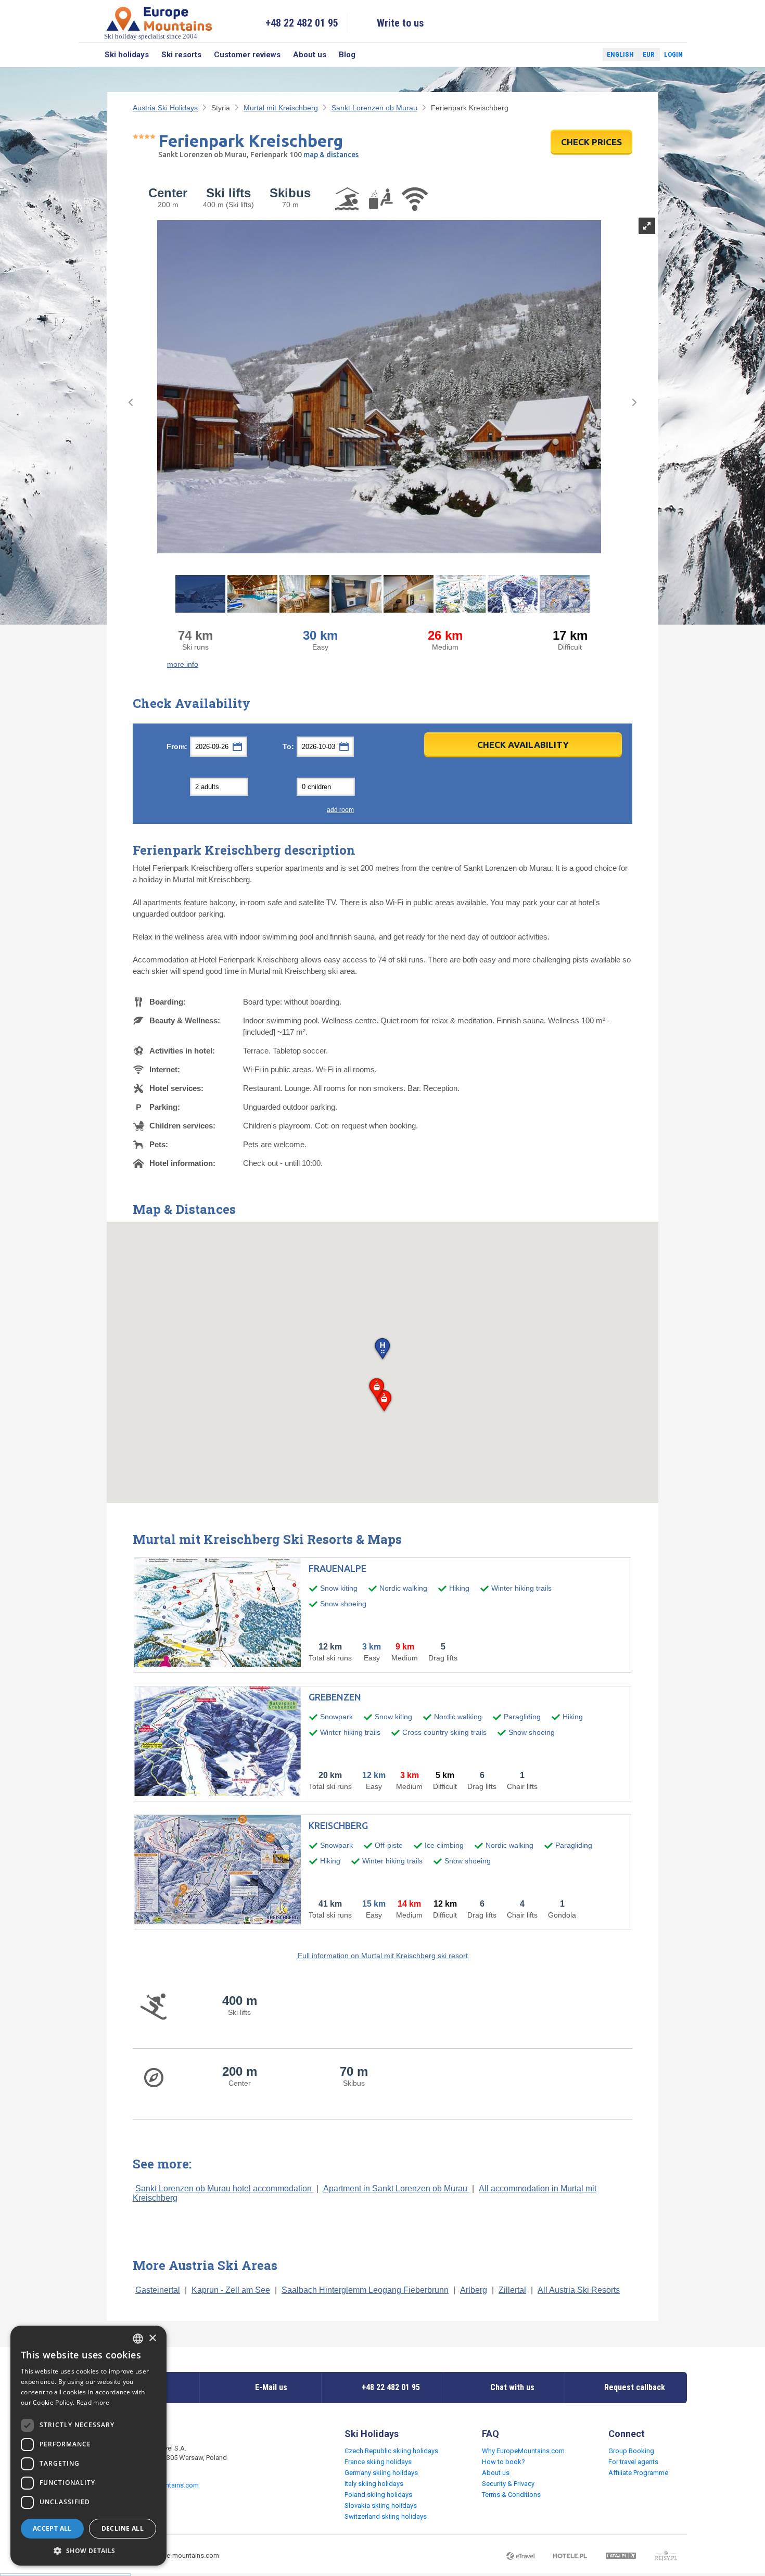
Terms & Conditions (511, 2495)
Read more (93, 2402)
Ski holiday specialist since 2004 (151, 36)
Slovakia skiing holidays (381, 2505)
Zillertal (512, 2290)
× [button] (152, 2338)
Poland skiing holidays (378, 2495)
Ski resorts (181, 55)
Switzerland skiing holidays (386, 2516)
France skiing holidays (378, 2462)
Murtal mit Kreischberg (281, 108)
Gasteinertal (158, 2290)
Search (88, 55)
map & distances (331, 155)
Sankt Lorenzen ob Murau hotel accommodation (225, 2188)
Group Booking (631, 2451)
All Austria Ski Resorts (579, 2290)
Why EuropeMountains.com (523, 2451)
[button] (382, 1349)
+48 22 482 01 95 (302, 23)
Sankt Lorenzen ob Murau (374, 108)
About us (310, 55)
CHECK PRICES (591, 142)
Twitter (585, 55)
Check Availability (523, 745)
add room (340, 810)
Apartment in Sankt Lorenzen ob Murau (396, 2188)
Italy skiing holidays (374, 2484)
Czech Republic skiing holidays (391, 2451)
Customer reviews (247, 55)
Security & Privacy (508, 2484)
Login (673, 54)
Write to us (400, 23)
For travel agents (633, 2462)
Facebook (570, 55)
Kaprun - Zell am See (231, 2290)
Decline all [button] (123, 2528)
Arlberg (474, 2290)
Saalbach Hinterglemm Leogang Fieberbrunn (365, 2290)
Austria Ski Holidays (165, 108)
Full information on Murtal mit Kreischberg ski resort (383, 1956)
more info (183, 664)
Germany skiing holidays (381, 2473)
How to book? (503, 2462)
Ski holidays (127, 55)
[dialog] (88, 2446)
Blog (347, 55)
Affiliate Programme (638, 2473)
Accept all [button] (52, 2528)
